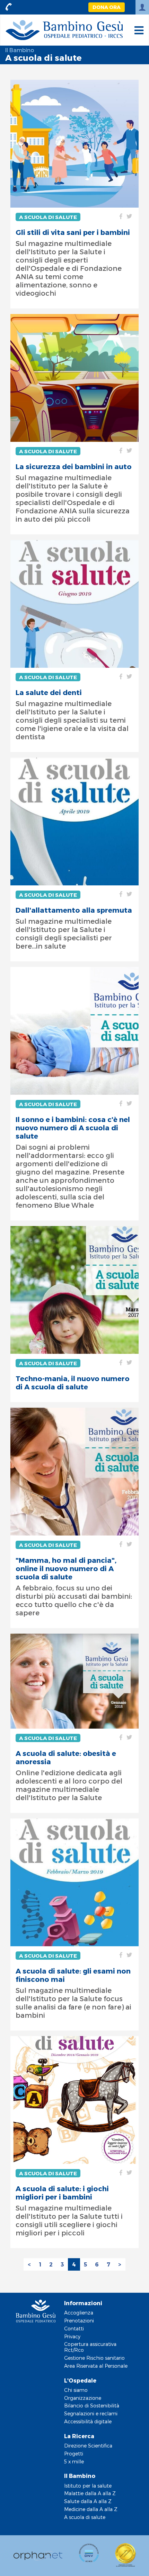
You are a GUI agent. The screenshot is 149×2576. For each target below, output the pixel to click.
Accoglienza (79, 2313)
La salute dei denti (49, 692)
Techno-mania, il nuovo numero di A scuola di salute (73, 1382)
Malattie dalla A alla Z (90, 2493)
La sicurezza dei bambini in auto (74, 466)
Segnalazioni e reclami (91, 2413)
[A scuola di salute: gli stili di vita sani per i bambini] (74, 144)
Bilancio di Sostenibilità (92, 2406)
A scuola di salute (48, 217)
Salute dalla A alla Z (88, 2501)
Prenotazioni (79, 2321)
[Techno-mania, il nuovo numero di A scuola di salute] (74, 1290)
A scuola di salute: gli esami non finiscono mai (73, 1975)
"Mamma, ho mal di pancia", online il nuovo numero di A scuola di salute (66, 1568)
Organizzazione (83, 2398)
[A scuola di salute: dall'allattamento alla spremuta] (74, 821)
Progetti (74, 2454)
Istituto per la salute (88, 2486)
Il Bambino (20, 50)
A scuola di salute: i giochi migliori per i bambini (62, 2193)
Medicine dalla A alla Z (91, 2509)
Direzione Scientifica (88, 2446)
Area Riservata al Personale (96, 2366)
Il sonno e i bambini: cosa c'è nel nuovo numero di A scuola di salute (73, 1128)
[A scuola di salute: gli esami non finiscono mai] (74, 1882)
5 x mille (74, 2461)
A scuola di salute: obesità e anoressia (66, 1757)
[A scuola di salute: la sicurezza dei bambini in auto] (74, 378)
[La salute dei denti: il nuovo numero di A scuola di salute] (74, 604)
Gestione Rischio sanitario (94, 2358)
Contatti (74, 2328)
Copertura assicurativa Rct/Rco (90, 2347)
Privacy (72, 2336)
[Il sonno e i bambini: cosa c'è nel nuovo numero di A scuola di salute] (74, 1031)
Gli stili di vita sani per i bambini (73, 232)
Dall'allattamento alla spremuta (74, 910)
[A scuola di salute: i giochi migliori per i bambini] (74, 2100)
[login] (142, 7)
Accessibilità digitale (88, 2421)
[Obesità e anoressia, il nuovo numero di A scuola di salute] (74, 1681)
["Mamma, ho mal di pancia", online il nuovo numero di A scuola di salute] (74, 1472)
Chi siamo (76, 2390)
